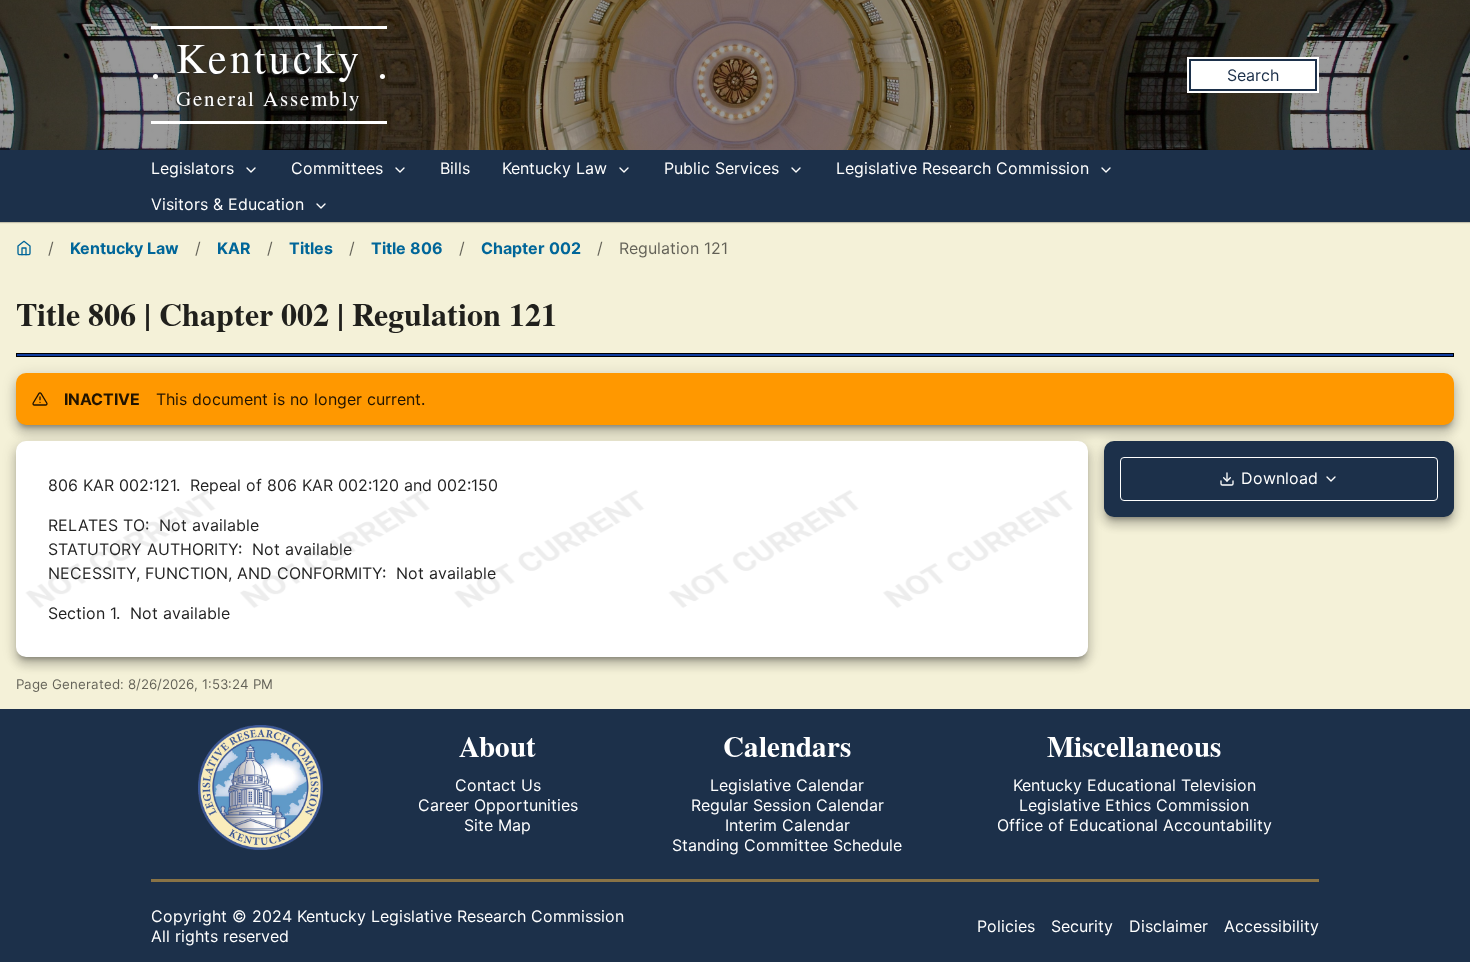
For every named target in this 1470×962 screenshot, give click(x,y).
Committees (339, 168)
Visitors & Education (230, 204)
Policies (1006, 926)
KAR (234, 248)
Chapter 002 (531, 248)
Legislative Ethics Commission (1134, 805)
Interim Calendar (787, 825)
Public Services (724, 168)
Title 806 (407, 248)
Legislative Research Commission (965, 168)
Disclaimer (1168, 926)
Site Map (497, 825)
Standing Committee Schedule (787, 845)
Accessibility (1271, 926)
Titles (311, 248)
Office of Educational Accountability (1134, 825)
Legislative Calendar (787, 785)
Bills (455, 168)
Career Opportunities (498, 805)
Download (1279, 478)
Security (1082, 926)
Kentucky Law (557, 168)
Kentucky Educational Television (1134, 785)
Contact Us (498, 785)
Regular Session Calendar (787, 805)
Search (1253, 75)
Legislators (195, 168)
